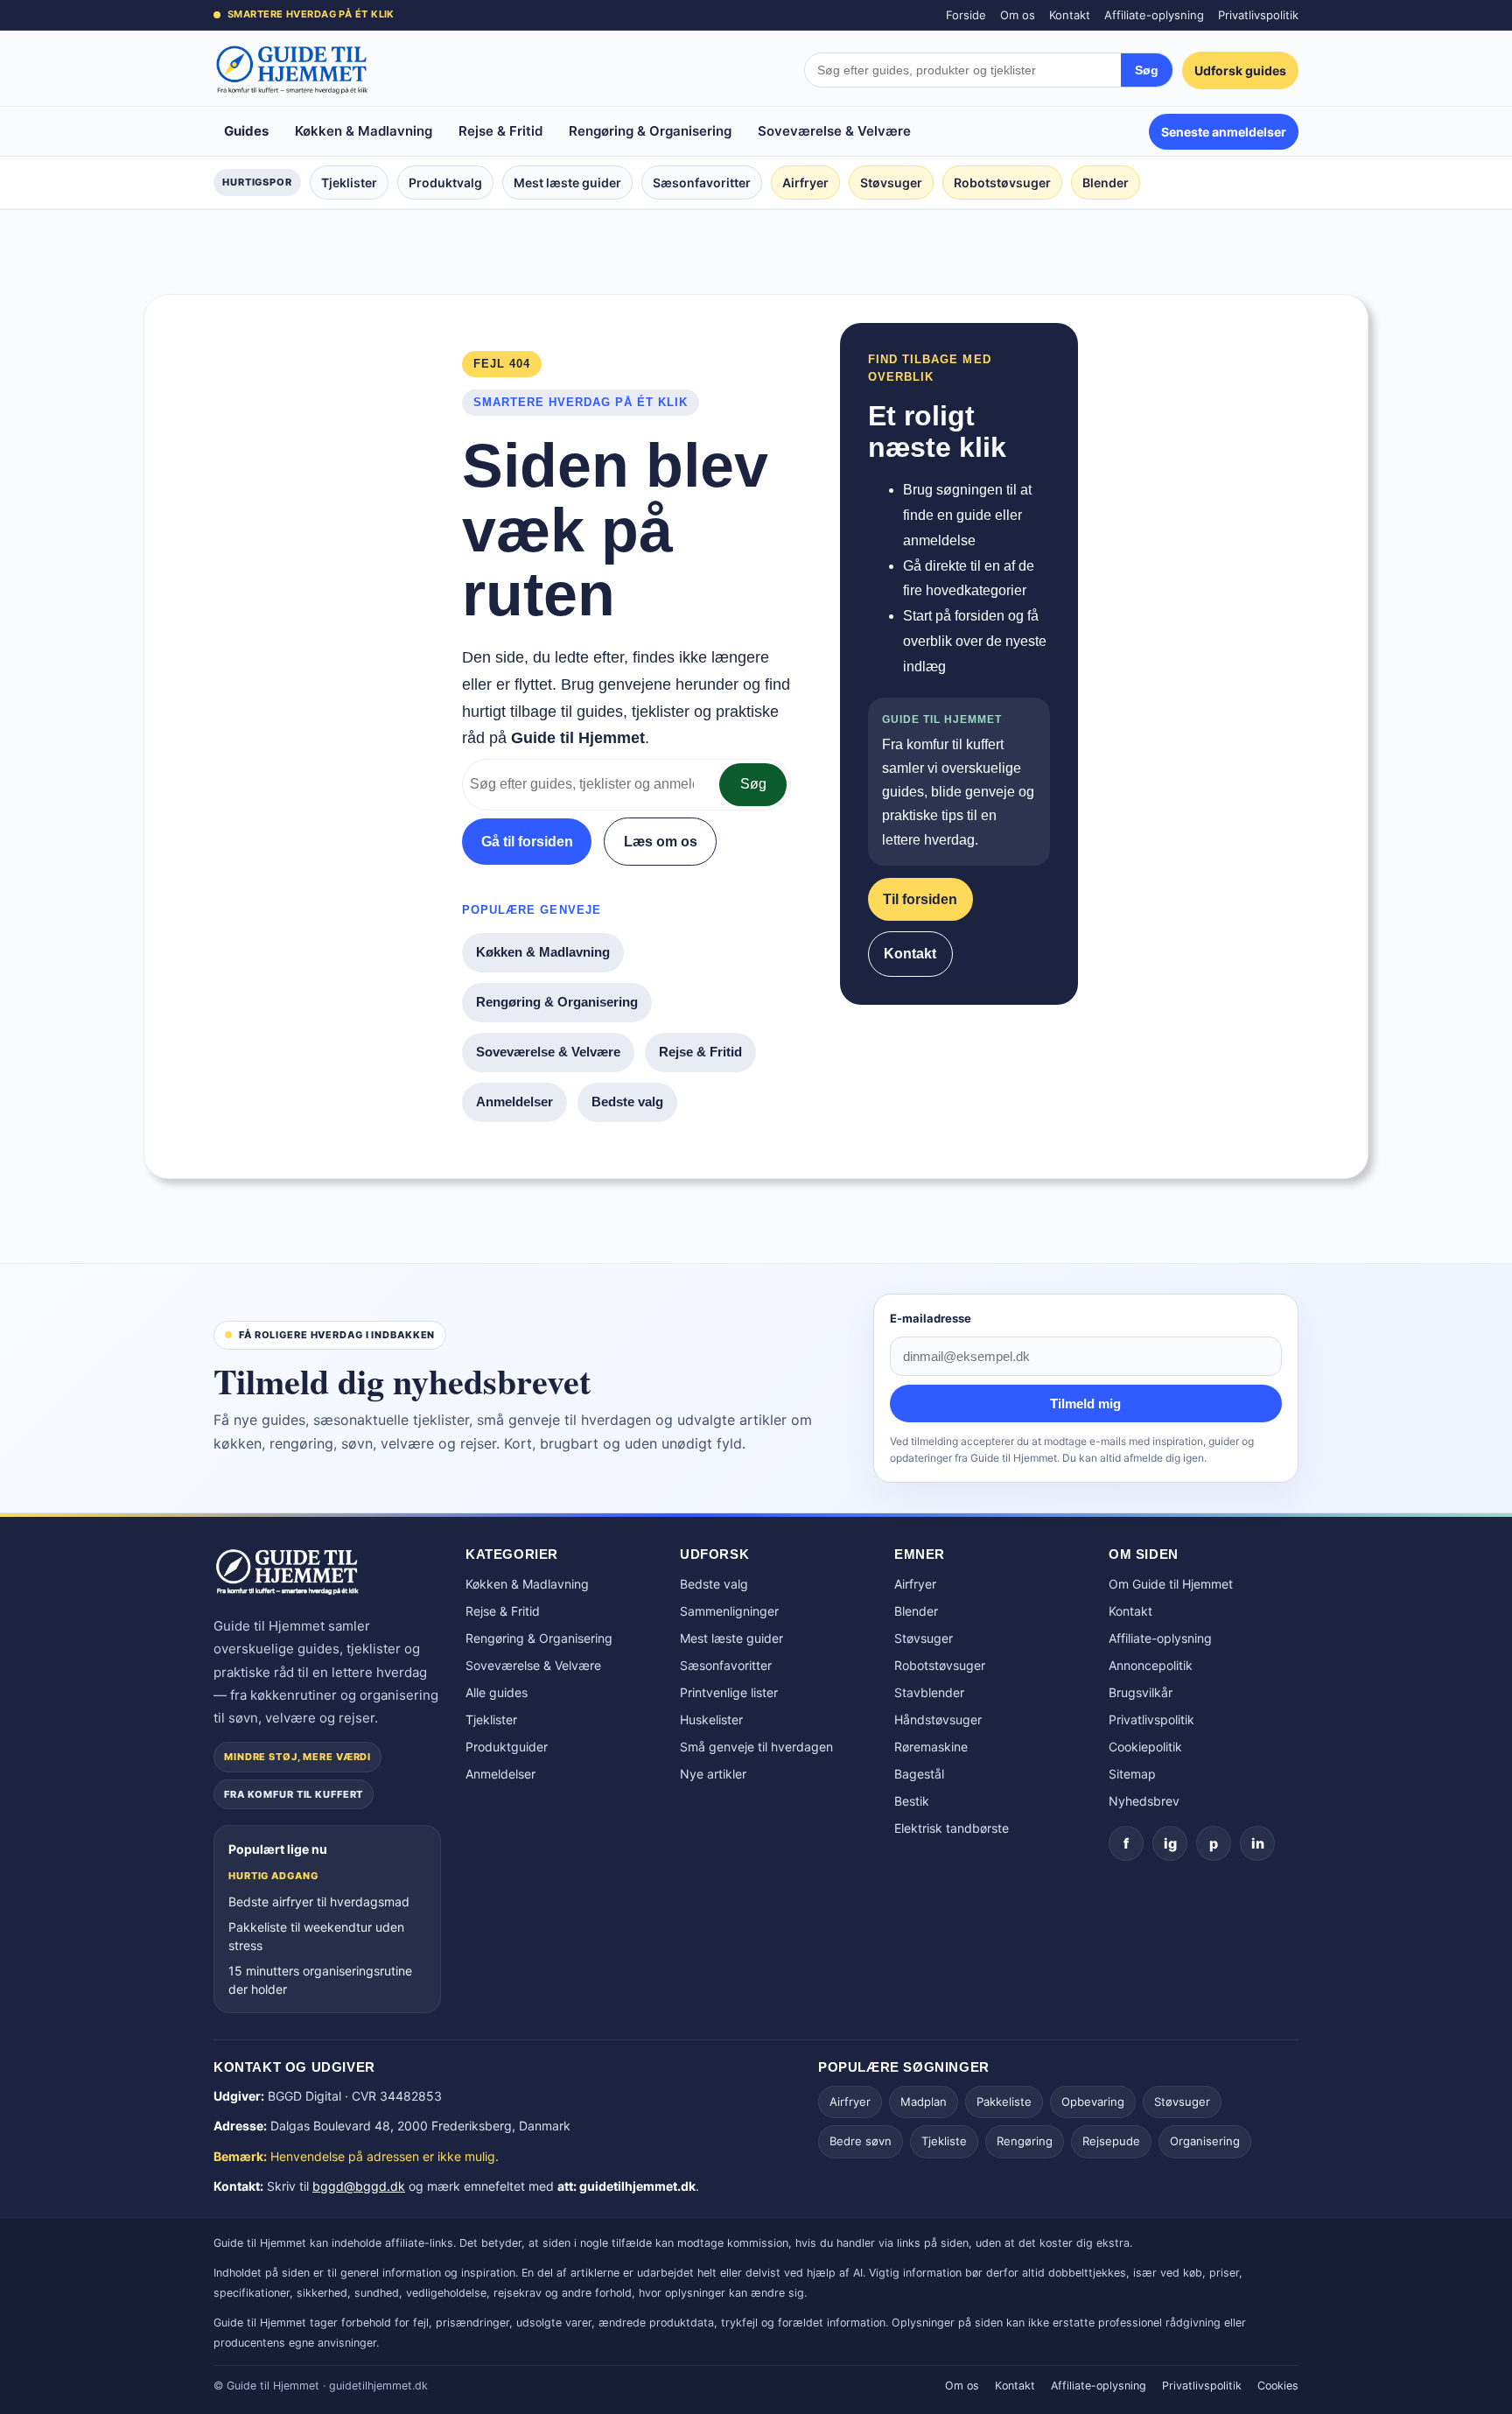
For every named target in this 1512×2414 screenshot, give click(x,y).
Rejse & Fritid (500, 131)
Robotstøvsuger (1002, 182)
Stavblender (929, 1692)
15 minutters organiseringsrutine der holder (320, 1980)
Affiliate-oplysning (1154, 15)
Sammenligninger (729, 1611)
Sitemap (1132, 1774)
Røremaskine (931, 1747)
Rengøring (1025, 2141)
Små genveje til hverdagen (756, 1747)
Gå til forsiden (527, 842)
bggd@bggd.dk (359, 2186)
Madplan (924, 2102)
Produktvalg (445, 182)
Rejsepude (1111, 2141)
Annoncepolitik (1151, 1665)
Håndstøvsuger (938, 1719)
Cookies (1278, 2386)
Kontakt (1070, 15)
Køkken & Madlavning (364, 131)
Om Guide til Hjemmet (1171, 1584)
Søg (1147, 70)
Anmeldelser (514, 1102)
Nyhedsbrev (1144, 1801)
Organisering (1205, 2141)
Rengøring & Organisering (650, 131)
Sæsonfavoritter (702, 182)
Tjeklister (349, 182)
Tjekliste (944, 2141)
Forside (966, 15)
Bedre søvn (861, 2141)
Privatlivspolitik (1258, 15)
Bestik (912, 1801)
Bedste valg (627, 1102)
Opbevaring (1093, 2102)
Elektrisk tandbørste (952, 1828)
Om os (1018, 15)
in (1258, 1843)
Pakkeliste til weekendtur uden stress (316, 1936)
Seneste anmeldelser (1224, 132)
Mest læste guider (567, 182)
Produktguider (507, 1747)
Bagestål (919, 1774)
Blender (1106, 182)
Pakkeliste (1004, 2102)
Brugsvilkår (1141, 1692)
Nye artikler (713, 1774)
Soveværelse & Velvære (834, 131)
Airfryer (805, 182)
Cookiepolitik (1145, 1747)
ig (1170, 1843)
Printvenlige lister (729, 1692)
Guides (246, 131)
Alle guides (497, 1692)
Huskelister (711, 1719)
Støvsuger (891, 182)
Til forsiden (920, 899)
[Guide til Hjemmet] (292, 70)
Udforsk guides (1240, 70)
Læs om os (661, 842)
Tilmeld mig (1085, 1403)
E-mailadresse (931, 1318)
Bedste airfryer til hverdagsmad (319, 1902)
